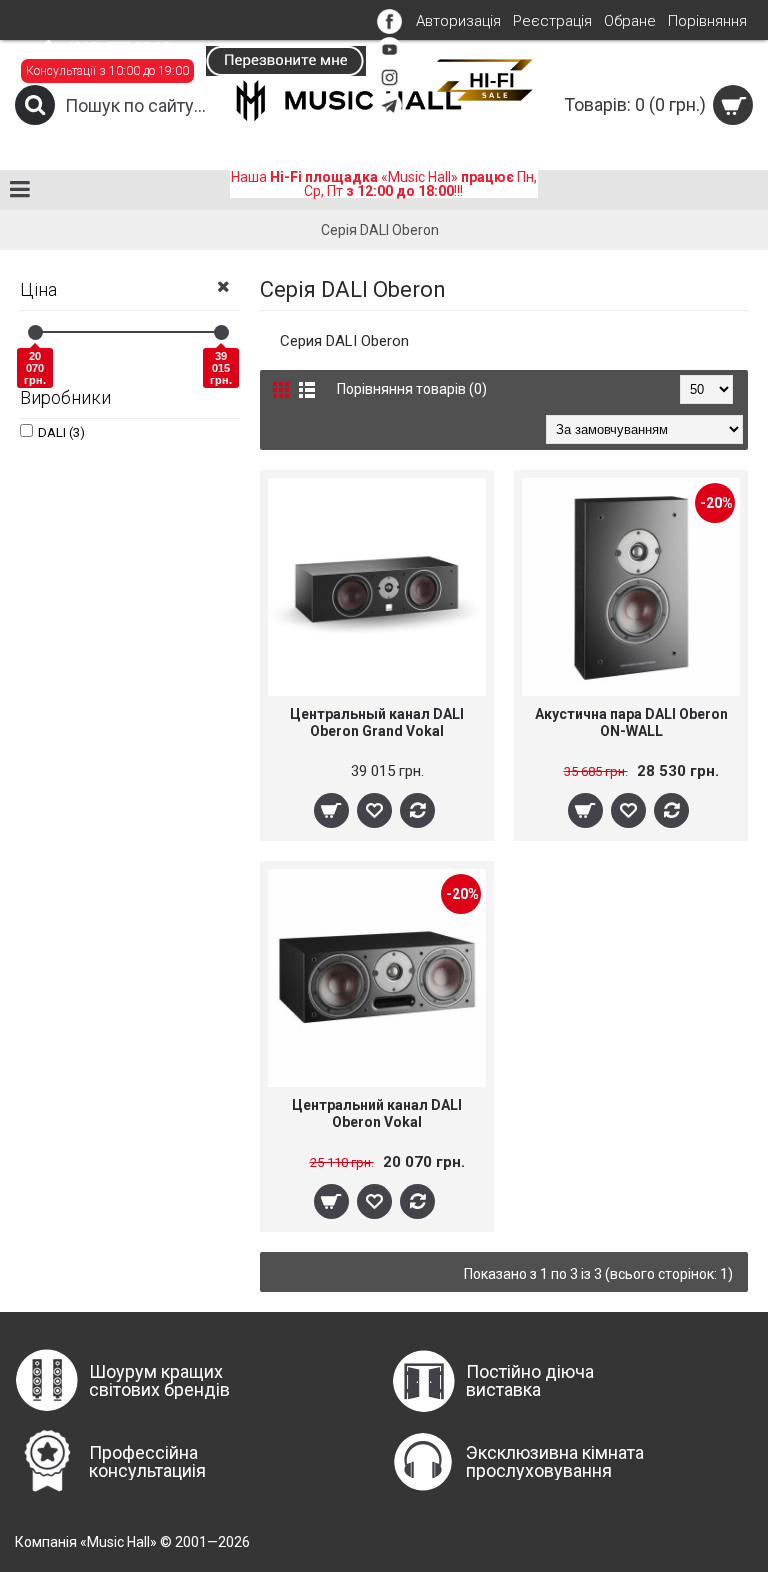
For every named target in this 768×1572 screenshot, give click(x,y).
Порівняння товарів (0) (412, 389)
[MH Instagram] (389, 85)
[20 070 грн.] (35, 332)
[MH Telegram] (389, 113)
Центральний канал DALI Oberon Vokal (377, 1113)
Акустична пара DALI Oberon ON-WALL (631, 722)
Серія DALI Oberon (380, 230)
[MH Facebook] (389, 29)
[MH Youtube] (389, 57)
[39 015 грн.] (221, 332)
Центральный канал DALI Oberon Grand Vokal (377, 722)
